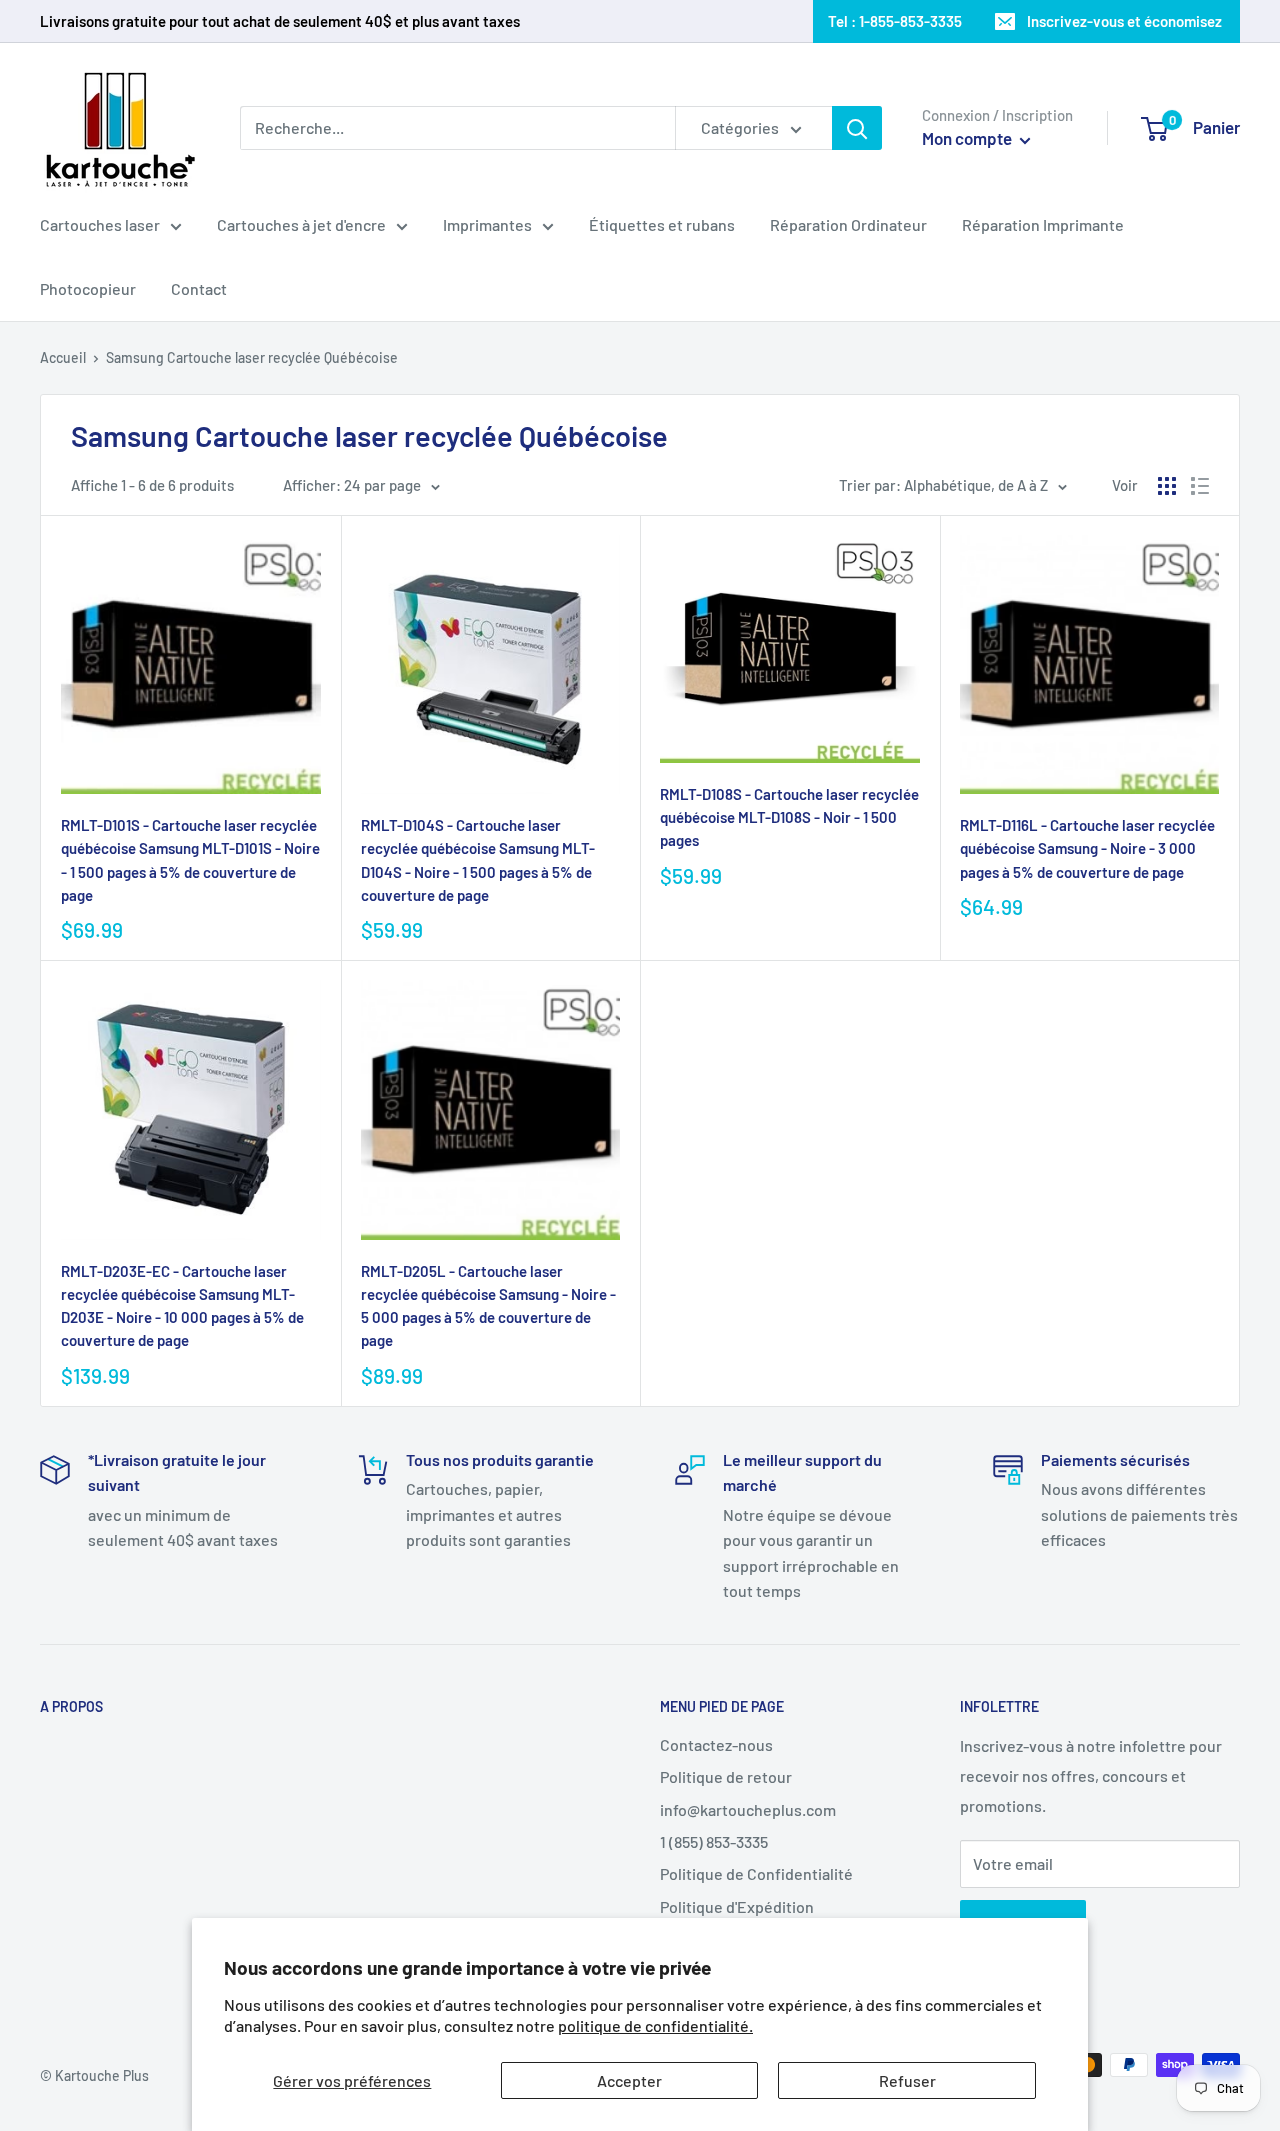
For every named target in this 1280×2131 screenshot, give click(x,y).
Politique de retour (726, 1776)
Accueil (63, 357)
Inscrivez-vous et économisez (1124, 21)
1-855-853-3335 (910, 21)
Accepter (629, 2080)
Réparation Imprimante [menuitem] (1043, 224)
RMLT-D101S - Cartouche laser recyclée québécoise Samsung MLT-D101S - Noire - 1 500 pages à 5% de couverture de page (190, 860)
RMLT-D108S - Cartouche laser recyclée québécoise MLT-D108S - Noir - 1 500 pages (789, 817)
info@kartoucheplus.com (748, 1809)
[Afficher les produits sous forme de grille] (1167, 486)
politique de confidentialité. (655, 2025)
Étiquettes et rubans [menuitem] (662, 224)
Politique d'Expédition (737, 1906)
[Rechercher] (857, 128)
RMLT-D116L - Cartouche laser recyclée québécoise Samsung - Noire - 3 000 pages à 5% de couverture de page (1087, 848)
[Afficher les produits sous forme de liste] (1200, 486)
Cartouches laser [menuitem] (100, 224)
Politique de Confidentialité (756, 1873)
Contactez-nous (716, 1744)
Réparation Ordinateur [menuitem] (848, 224)
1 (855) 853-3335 (714, 1841)
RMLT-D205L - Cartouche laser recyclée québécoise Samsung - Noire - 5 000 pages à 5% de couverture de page (488, 1306)
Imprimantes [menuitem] (487, 224)
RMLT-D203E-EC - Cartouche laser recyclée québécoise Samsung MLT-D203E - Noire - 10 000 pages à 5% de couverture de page (182, 1306)
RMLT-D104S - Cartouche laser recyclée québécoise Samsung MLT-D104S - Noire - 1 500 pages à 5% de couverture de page (478, 860)
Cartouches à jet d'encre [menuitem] (301, 224)
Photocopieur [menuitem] (88, 288)
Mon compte (968, 138)
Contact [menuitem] (199, 288)
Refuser (907, 2080)
